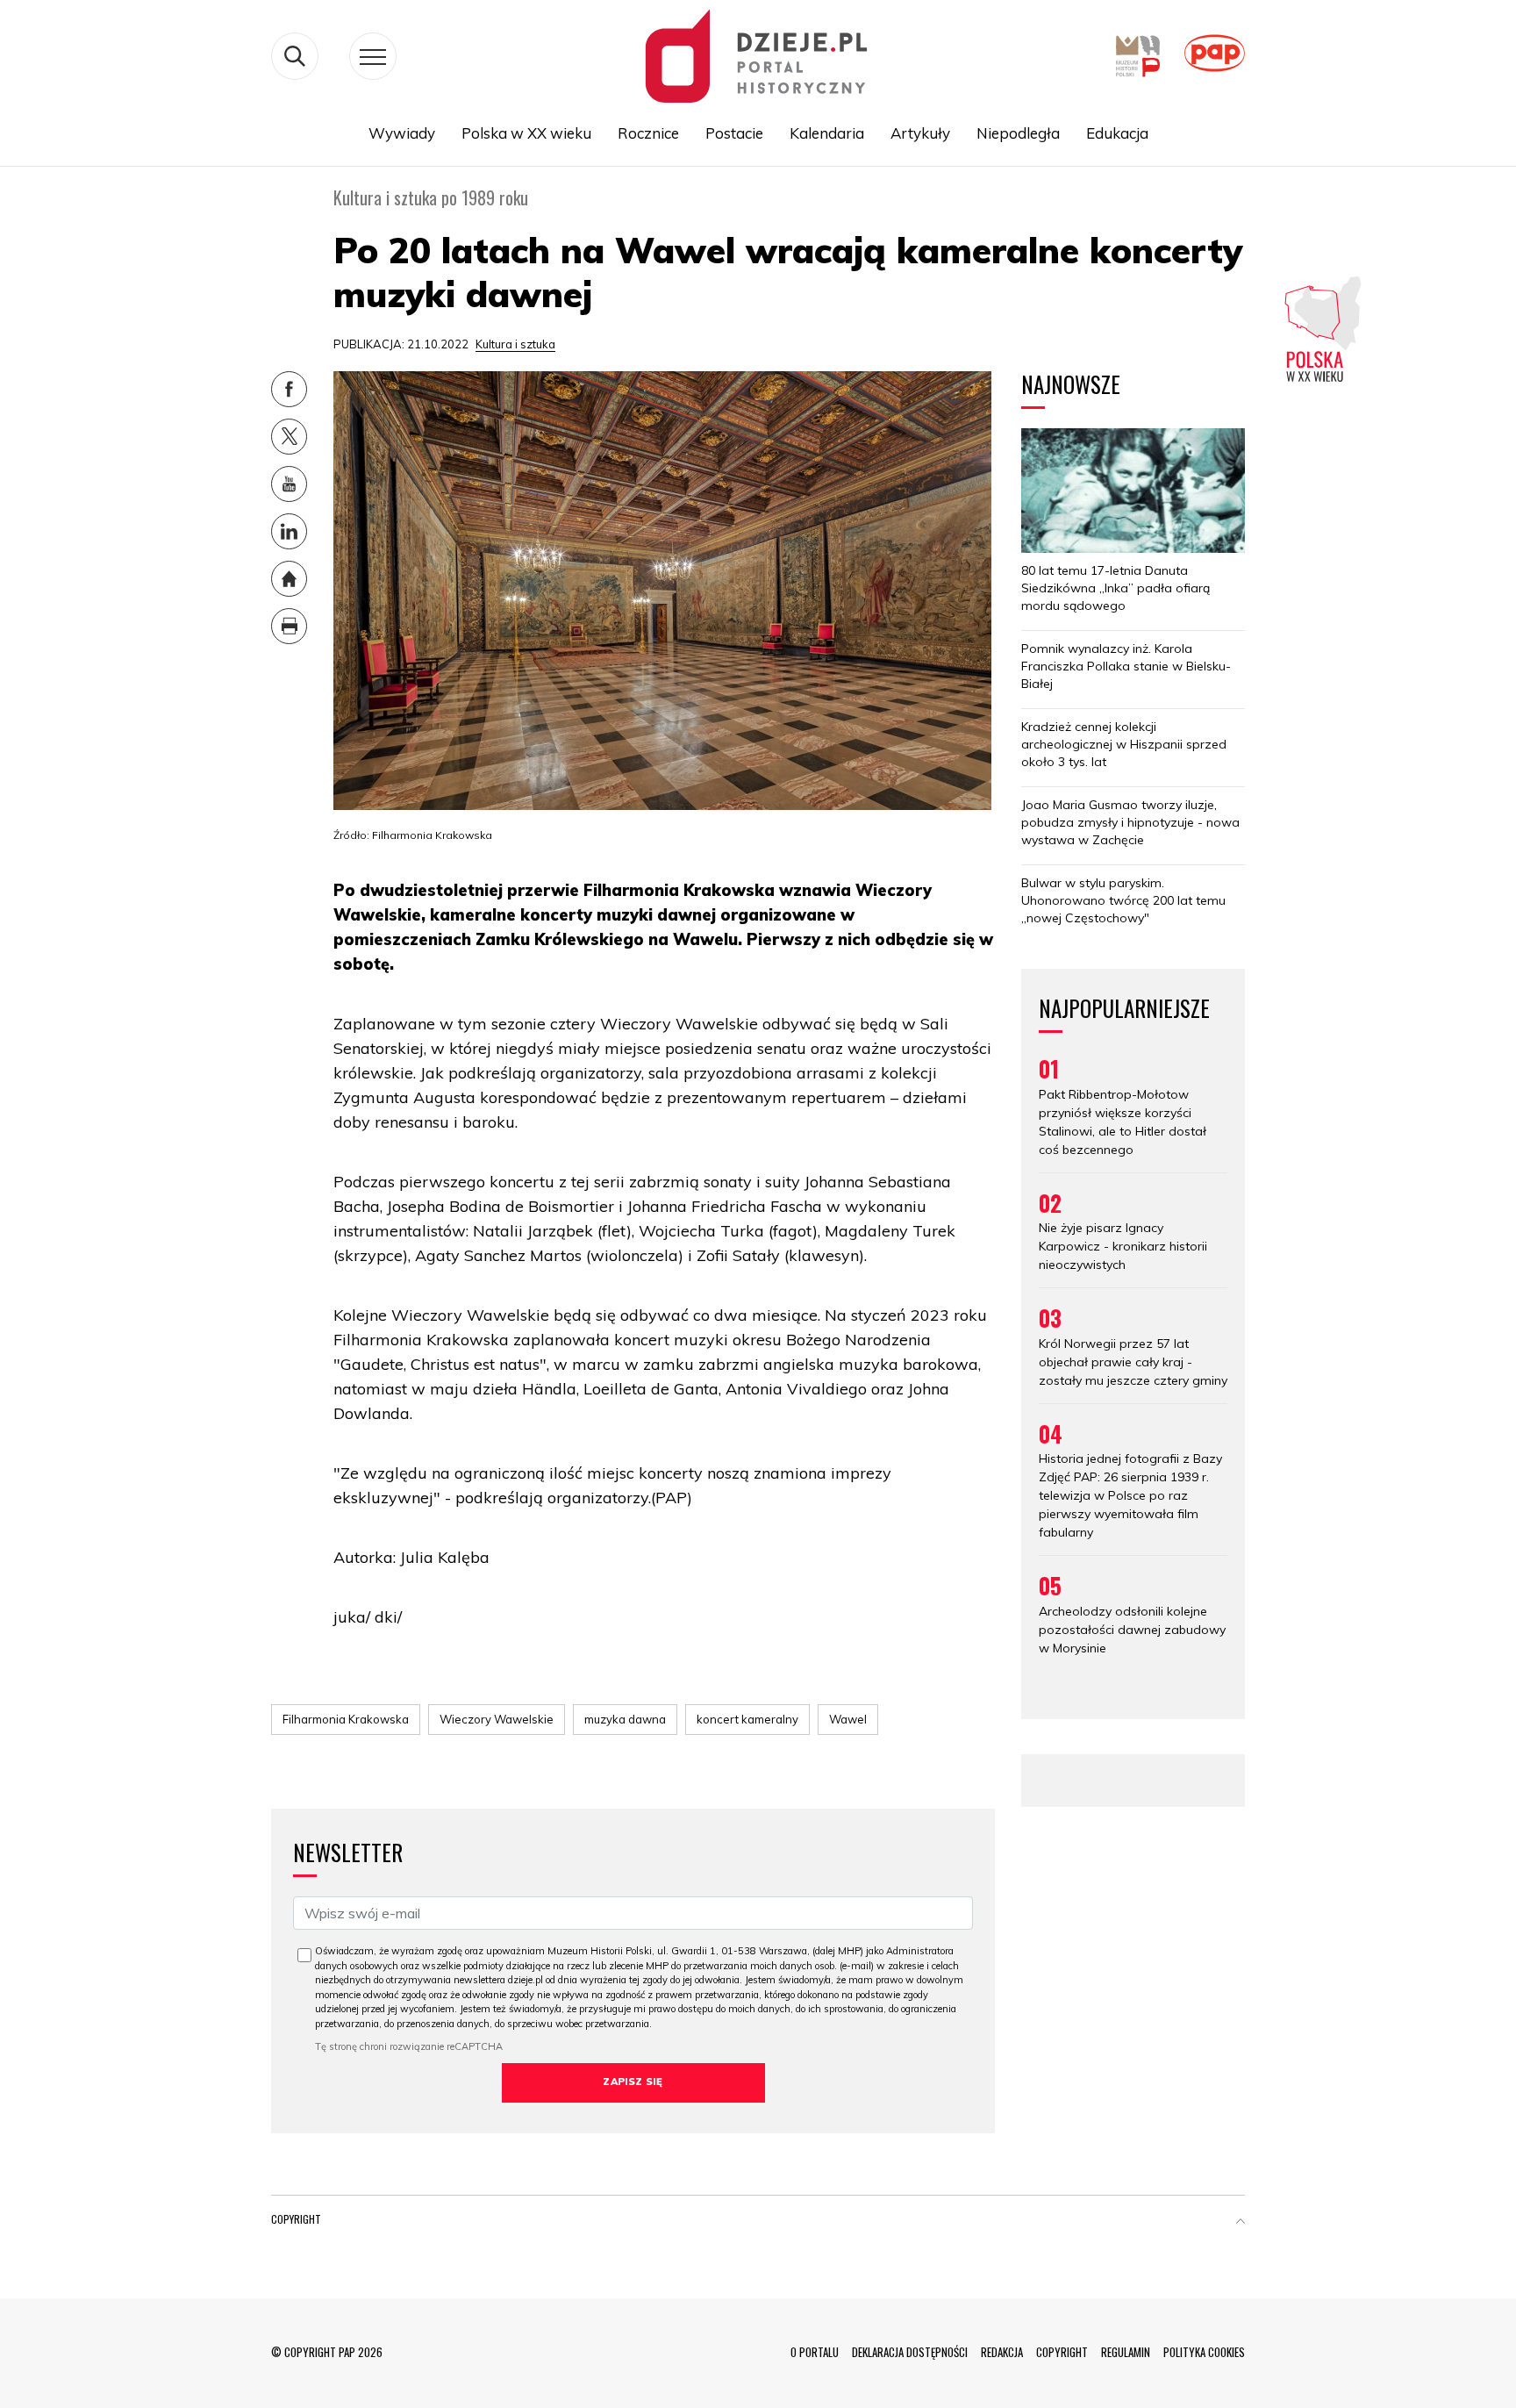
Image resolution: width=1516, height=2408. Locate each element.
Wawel (848, 1719)
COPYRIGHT (1062, 2352)
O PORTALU (815, 2352)
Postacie (734, 133)
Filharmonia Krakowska (346, 1719)
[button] (1241, 2223)
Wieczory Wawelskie (497, 1719)
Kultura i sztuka (515, 344)
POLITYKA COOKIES (1204, 2352)
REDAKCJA (1002, 2352)
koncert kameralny (747, 1719)
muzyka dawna (625, 1719)
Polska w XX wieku (526, 133)
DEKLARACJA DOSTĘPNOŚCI (910, 2352)
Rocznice (648, 133)
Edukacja (1117, 133)
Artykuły (920, 133)
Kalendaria (827, 133)
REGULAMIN (1126, 2352)
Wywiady (402, 133)
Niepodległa (1018, 133)
